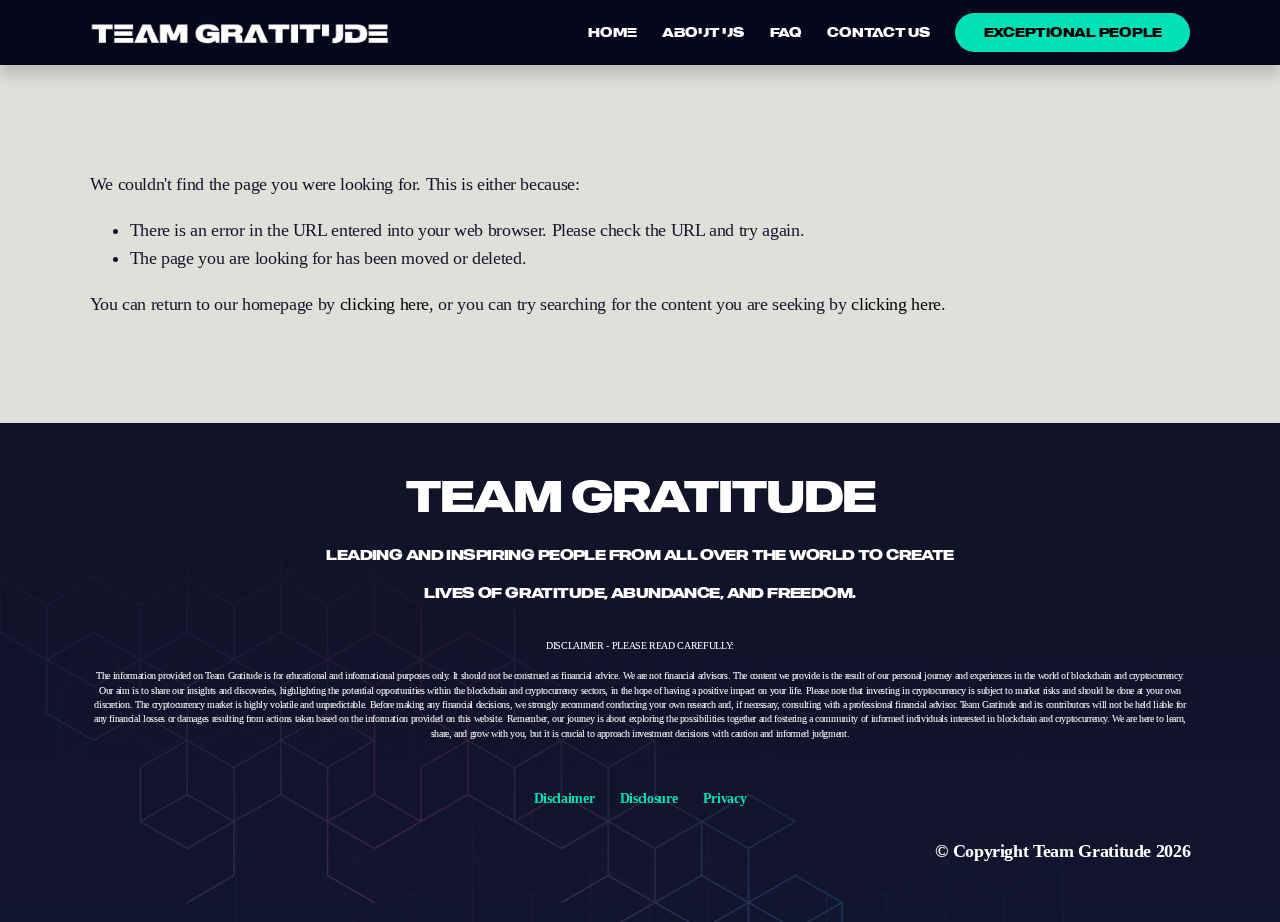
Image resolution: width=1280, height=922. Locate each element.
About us (703, 32)
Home (612, 32)
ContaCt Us (878, 32)
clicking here (384, 304)
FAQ (786, 32)
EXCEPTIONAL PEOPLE (1073, 32)
